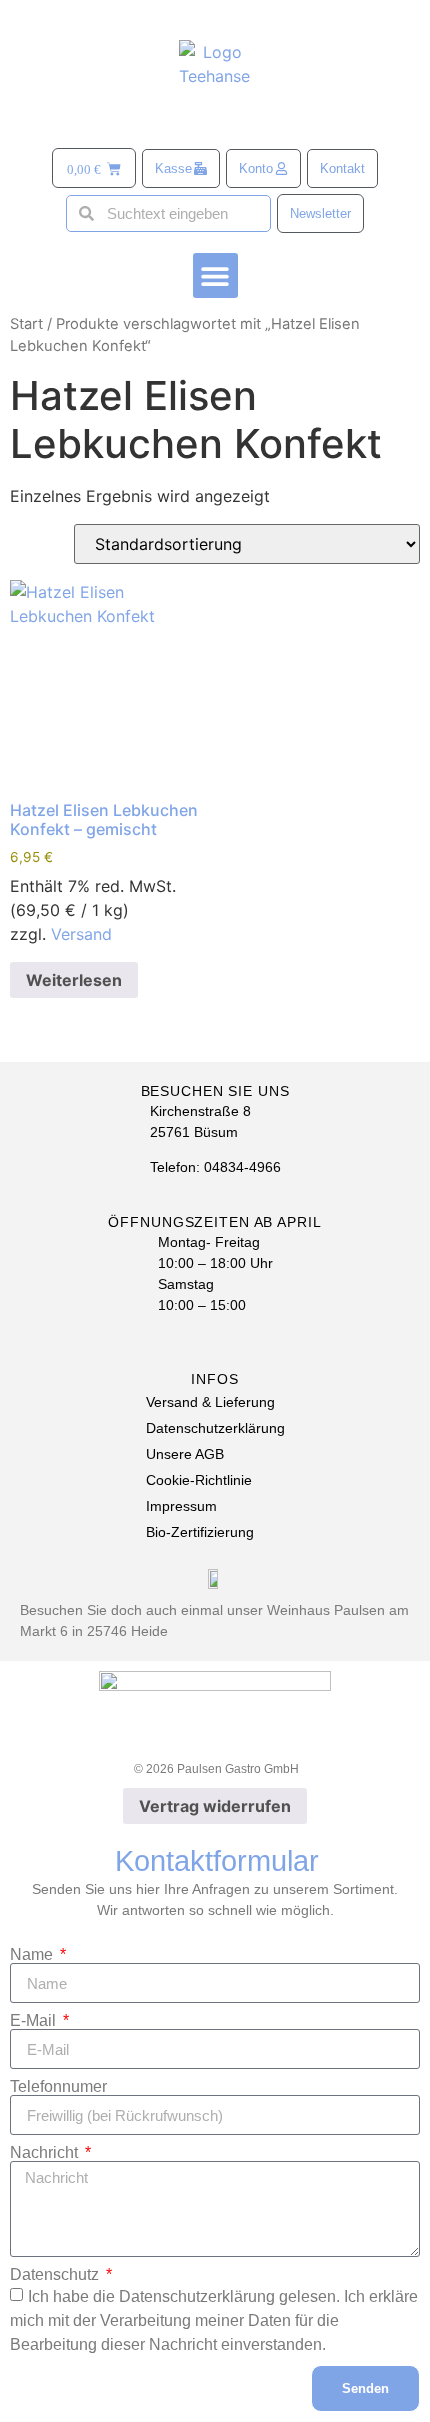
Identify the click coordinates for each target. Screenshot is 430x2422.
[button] (215, 275)
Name (33, 1955)
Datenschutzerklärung (215, 1428)
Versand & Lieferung (210, 1402)
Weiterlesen (74, 980)
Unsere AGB (185, 1454)
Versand (81, 934)
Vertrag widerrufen (215, 1806)
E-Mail (35, 2021)
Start (26, 324)
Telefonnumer (58, 2087)
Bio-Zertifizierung (200, 1532)
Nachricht (46, 2153)
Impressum (181, 1506)
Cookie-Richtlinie (199, 1480)
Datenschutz (56, 2275)
